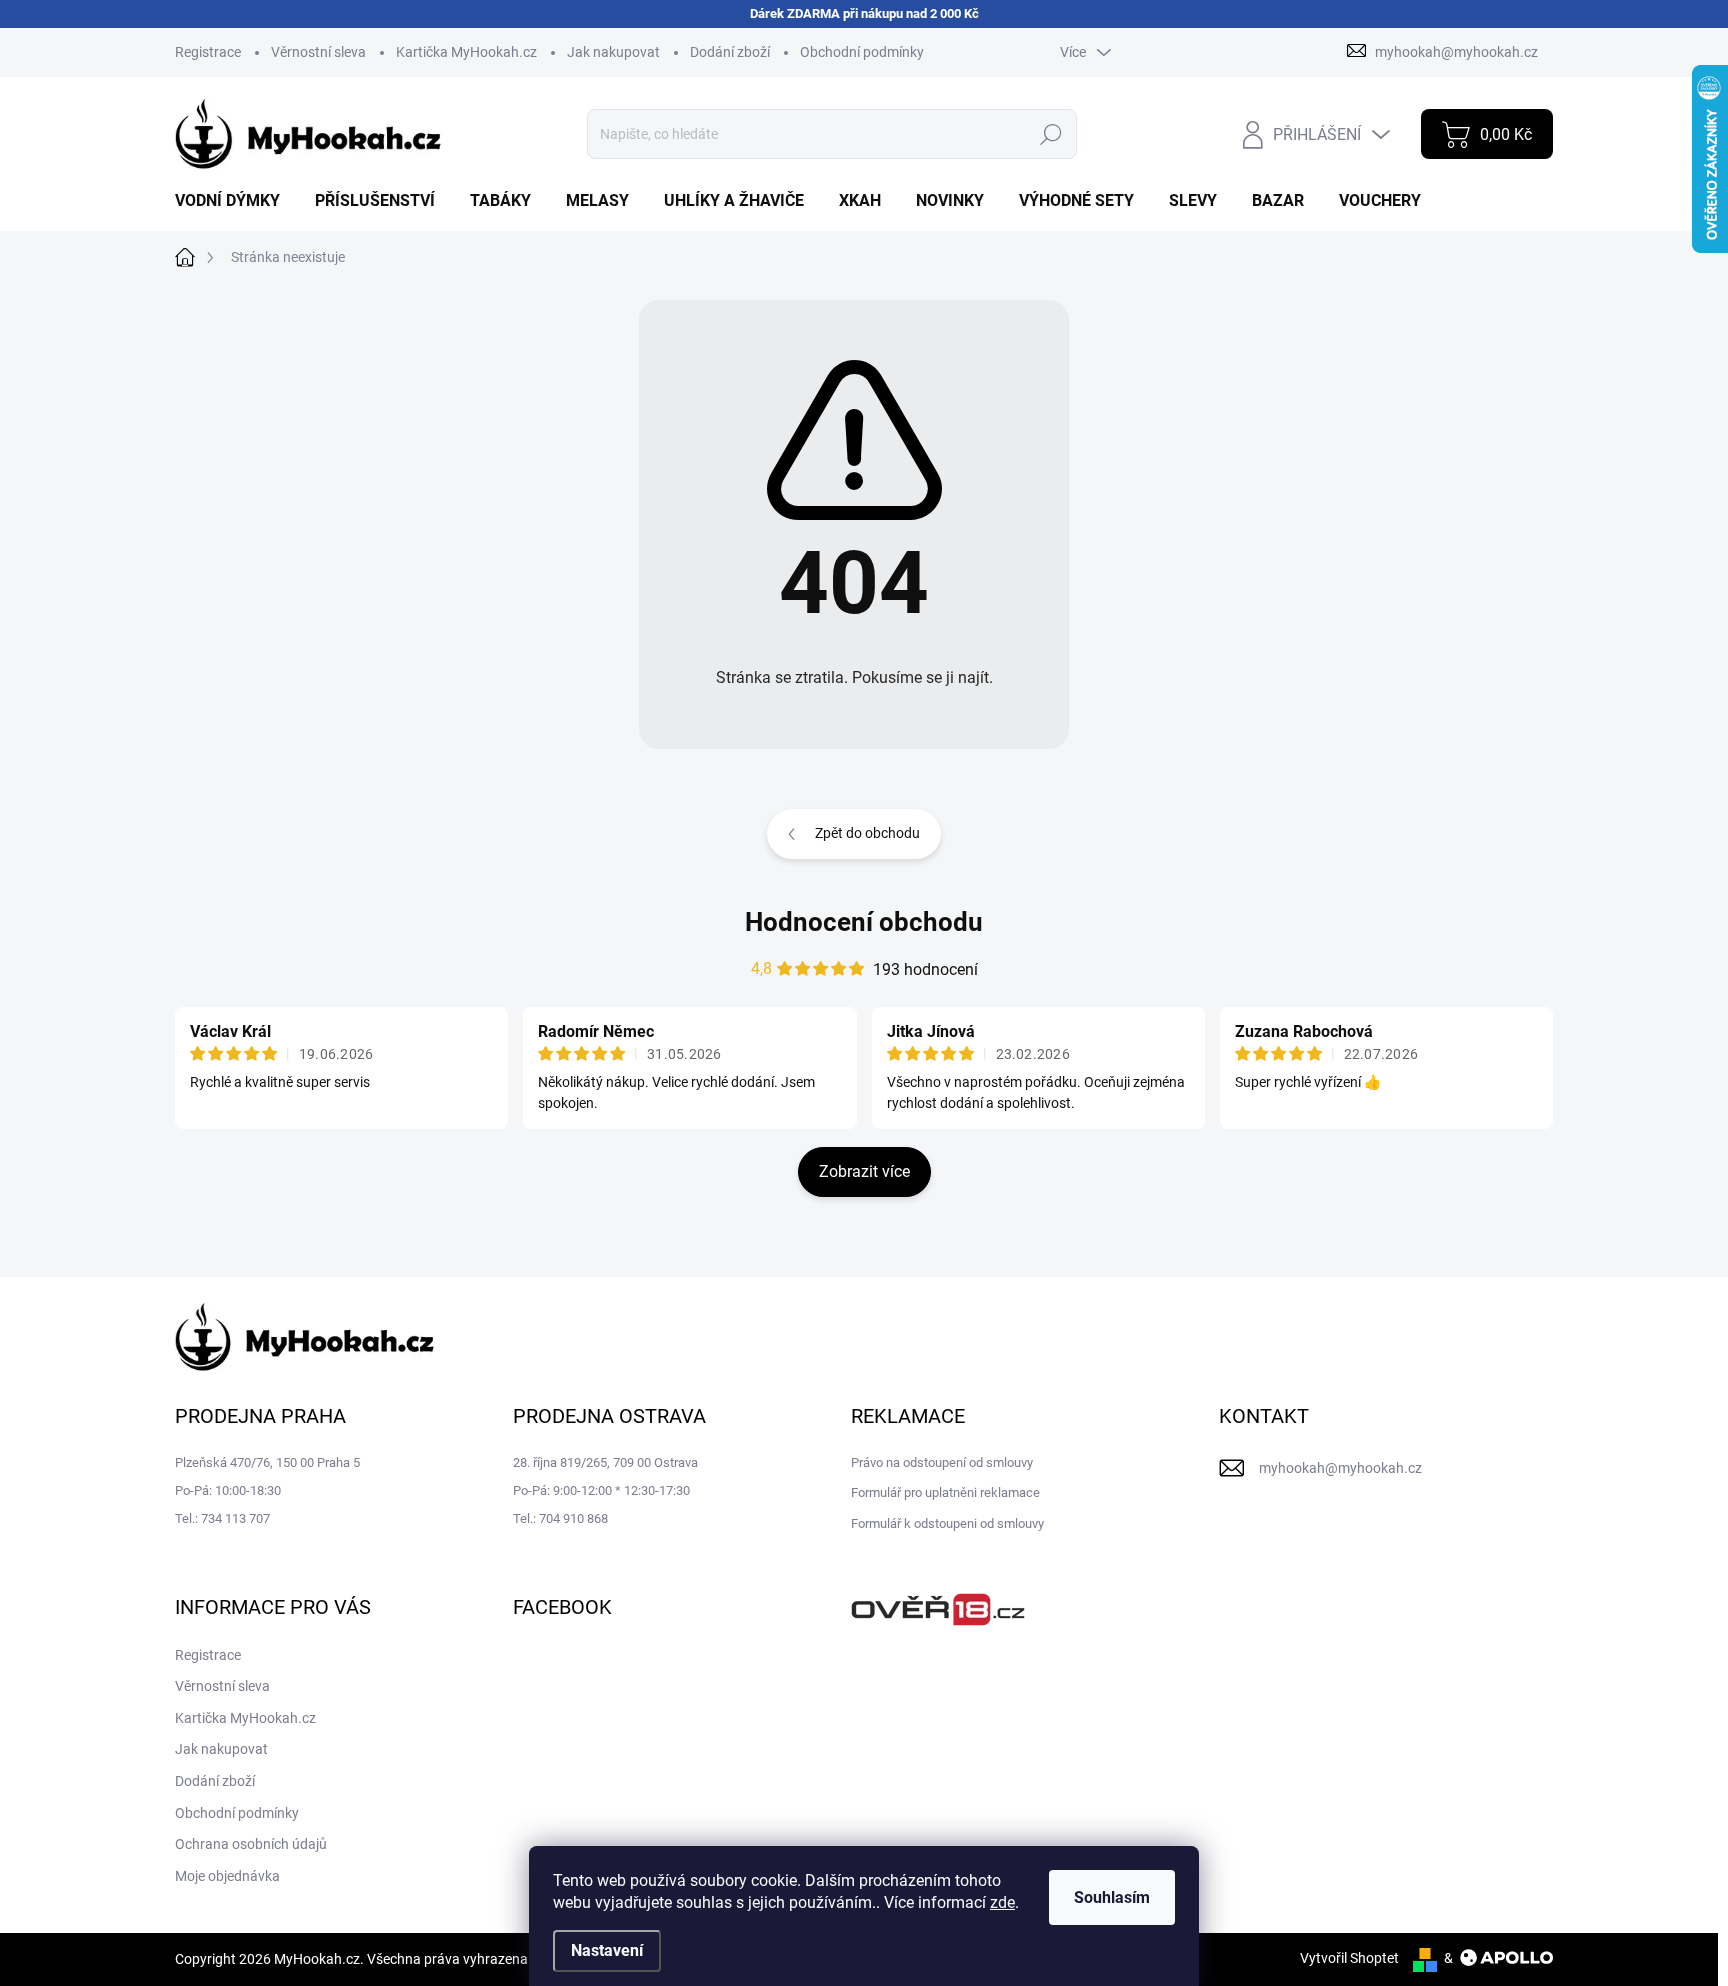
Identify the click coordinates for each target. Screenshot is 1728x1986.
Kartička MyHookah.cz (466, 52)
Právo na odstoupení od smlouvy (942, 1462)
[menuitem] (235, 201)
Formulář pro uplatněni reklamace (945, 1492)
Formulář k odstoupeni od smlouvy (947, 1523)
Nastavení (607, 1950)
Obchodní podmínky (862, 52)
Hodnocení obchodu (864, 922)
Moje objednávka (227, 1876)
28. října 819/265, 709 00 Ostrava (605, 1462)
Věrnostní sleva (318, 52)
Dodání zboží (730, 52)
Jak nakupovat (613, 52)
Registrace (208, 52)
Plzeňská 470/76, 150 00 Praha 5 (267, 1462)
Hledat (1051, 134)
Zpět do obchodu (867, 833)
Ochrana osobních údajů (251, 1844)
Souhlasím (1112, 1897)
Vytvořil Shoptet (1349, 1958)
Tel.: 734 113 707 (222, 1518)
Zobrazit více (864, 1171)
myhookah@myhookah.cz (1340, 1468)
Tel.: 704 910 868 (560, 1518)
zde (1002, 1902)
